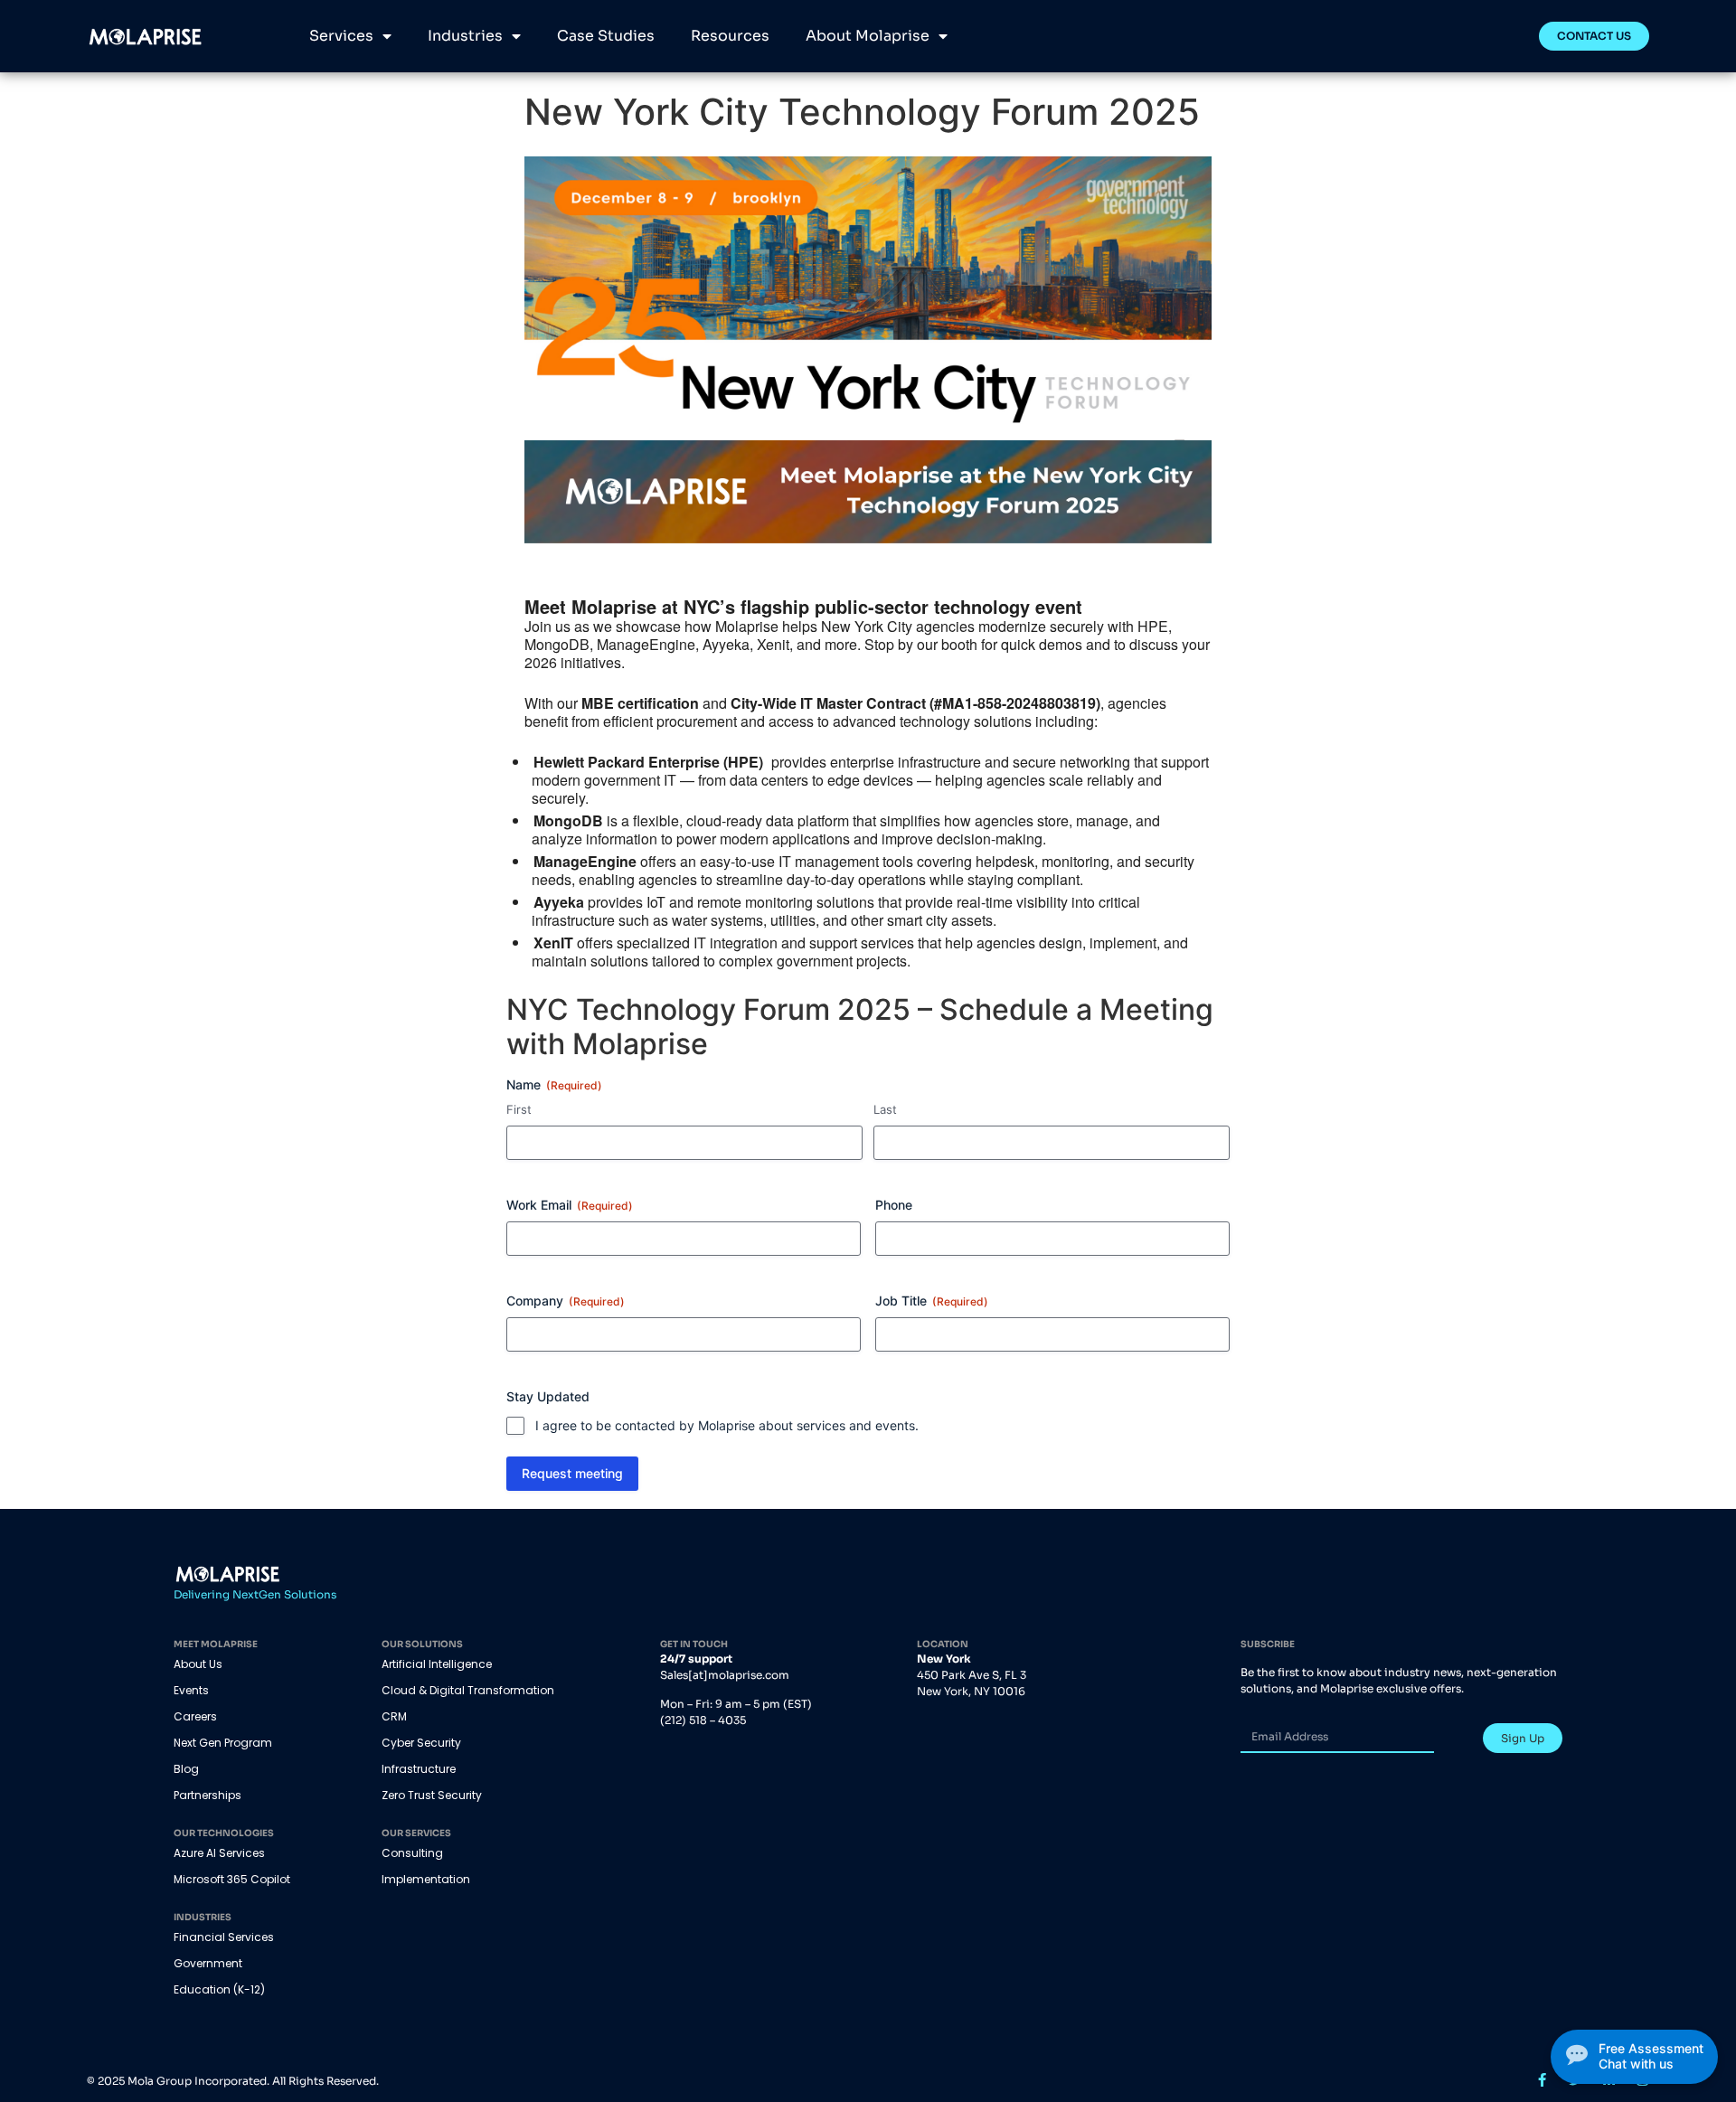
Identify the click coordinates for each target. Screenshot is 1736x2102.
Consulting (412, 1853)
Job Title (932, 1301)
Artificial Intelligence (437, 1664)
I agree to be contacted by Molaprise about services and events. (727, 1425)
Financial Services (224, 1937)
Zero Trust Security (432, 1795)
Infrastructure (419, 1769)
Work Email (570, 1205)
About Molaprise (868, 36)
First (519, 1109)
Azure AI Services (219, 1853)
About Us (198, 1664)
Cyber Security (421, 1743)
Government (208, 1963)
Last (885, 1109)
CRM (394, 1716)
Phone (894, 1205)
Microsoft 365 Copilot (232, 1879)
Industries (465, 36)
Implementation (426, 1879)
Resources (730, 36)
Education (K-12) (219, 1989)
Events (191, 1690)
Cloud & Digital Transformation (468, 1690)
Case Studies (606, 36)
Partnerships (208, 1795)
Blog (186, 1769)
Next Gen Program (223, 1743)
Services (341, 36)
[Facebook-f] (1542, 2080)
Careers (195, 1716)
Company (566, 1301)
